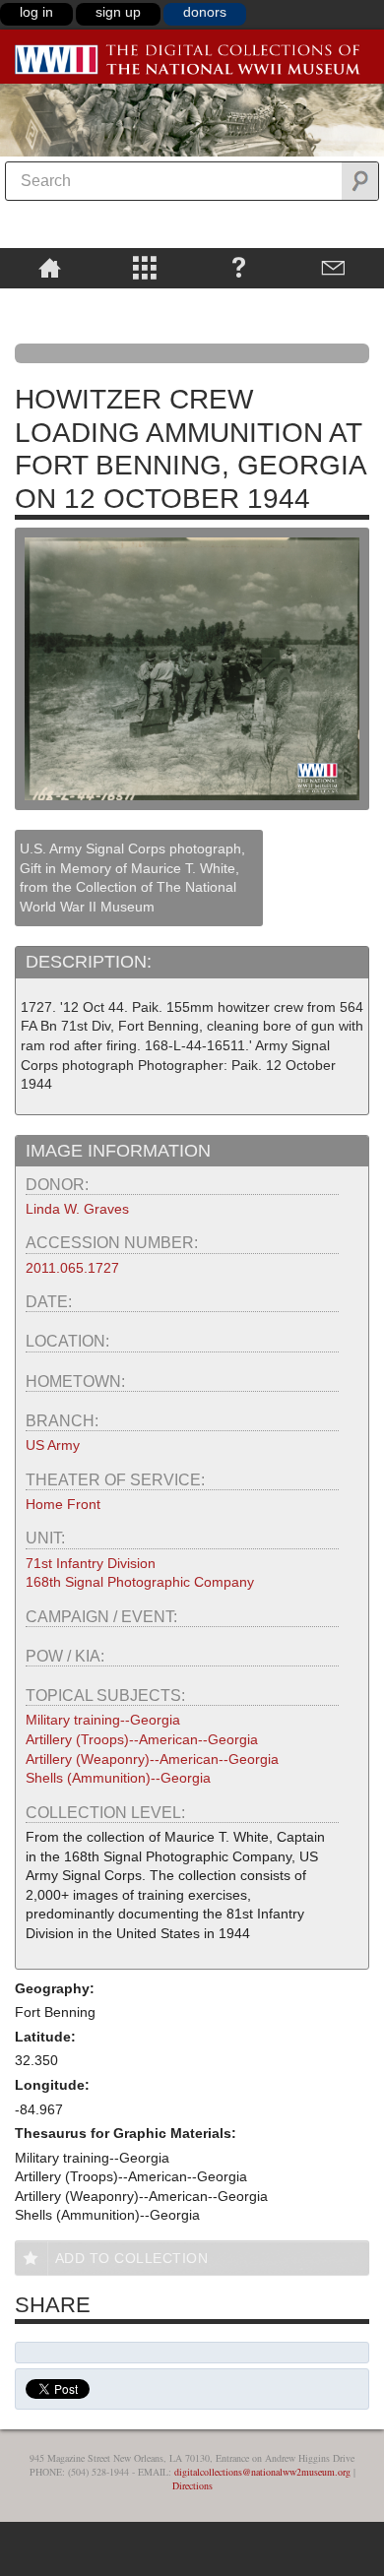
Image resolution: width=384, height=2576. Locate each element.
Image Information (118, 1151)
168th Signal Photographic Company (140, 1582)
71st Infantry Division (91, 1563)
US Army (53, 1445)
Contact (334, 267)
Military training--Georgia (103, 1720)
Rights (50, 302)
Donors (205, 12)
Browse (144, 267)
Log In (36, 12)
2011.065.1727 (72, 1268)
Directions (192, 2485)
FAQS (239, 267)
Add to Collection (132, 2258)
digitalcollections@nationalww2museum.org (262, 2472)
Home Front (63, 1504)
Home (50, 267)
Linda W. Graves (77, 1209)
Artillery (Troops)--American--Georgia (142, 1739)
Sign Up (118, 12)
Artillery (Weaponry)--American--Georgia (152, 1759)
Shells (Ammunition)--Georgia (118, 1778)
